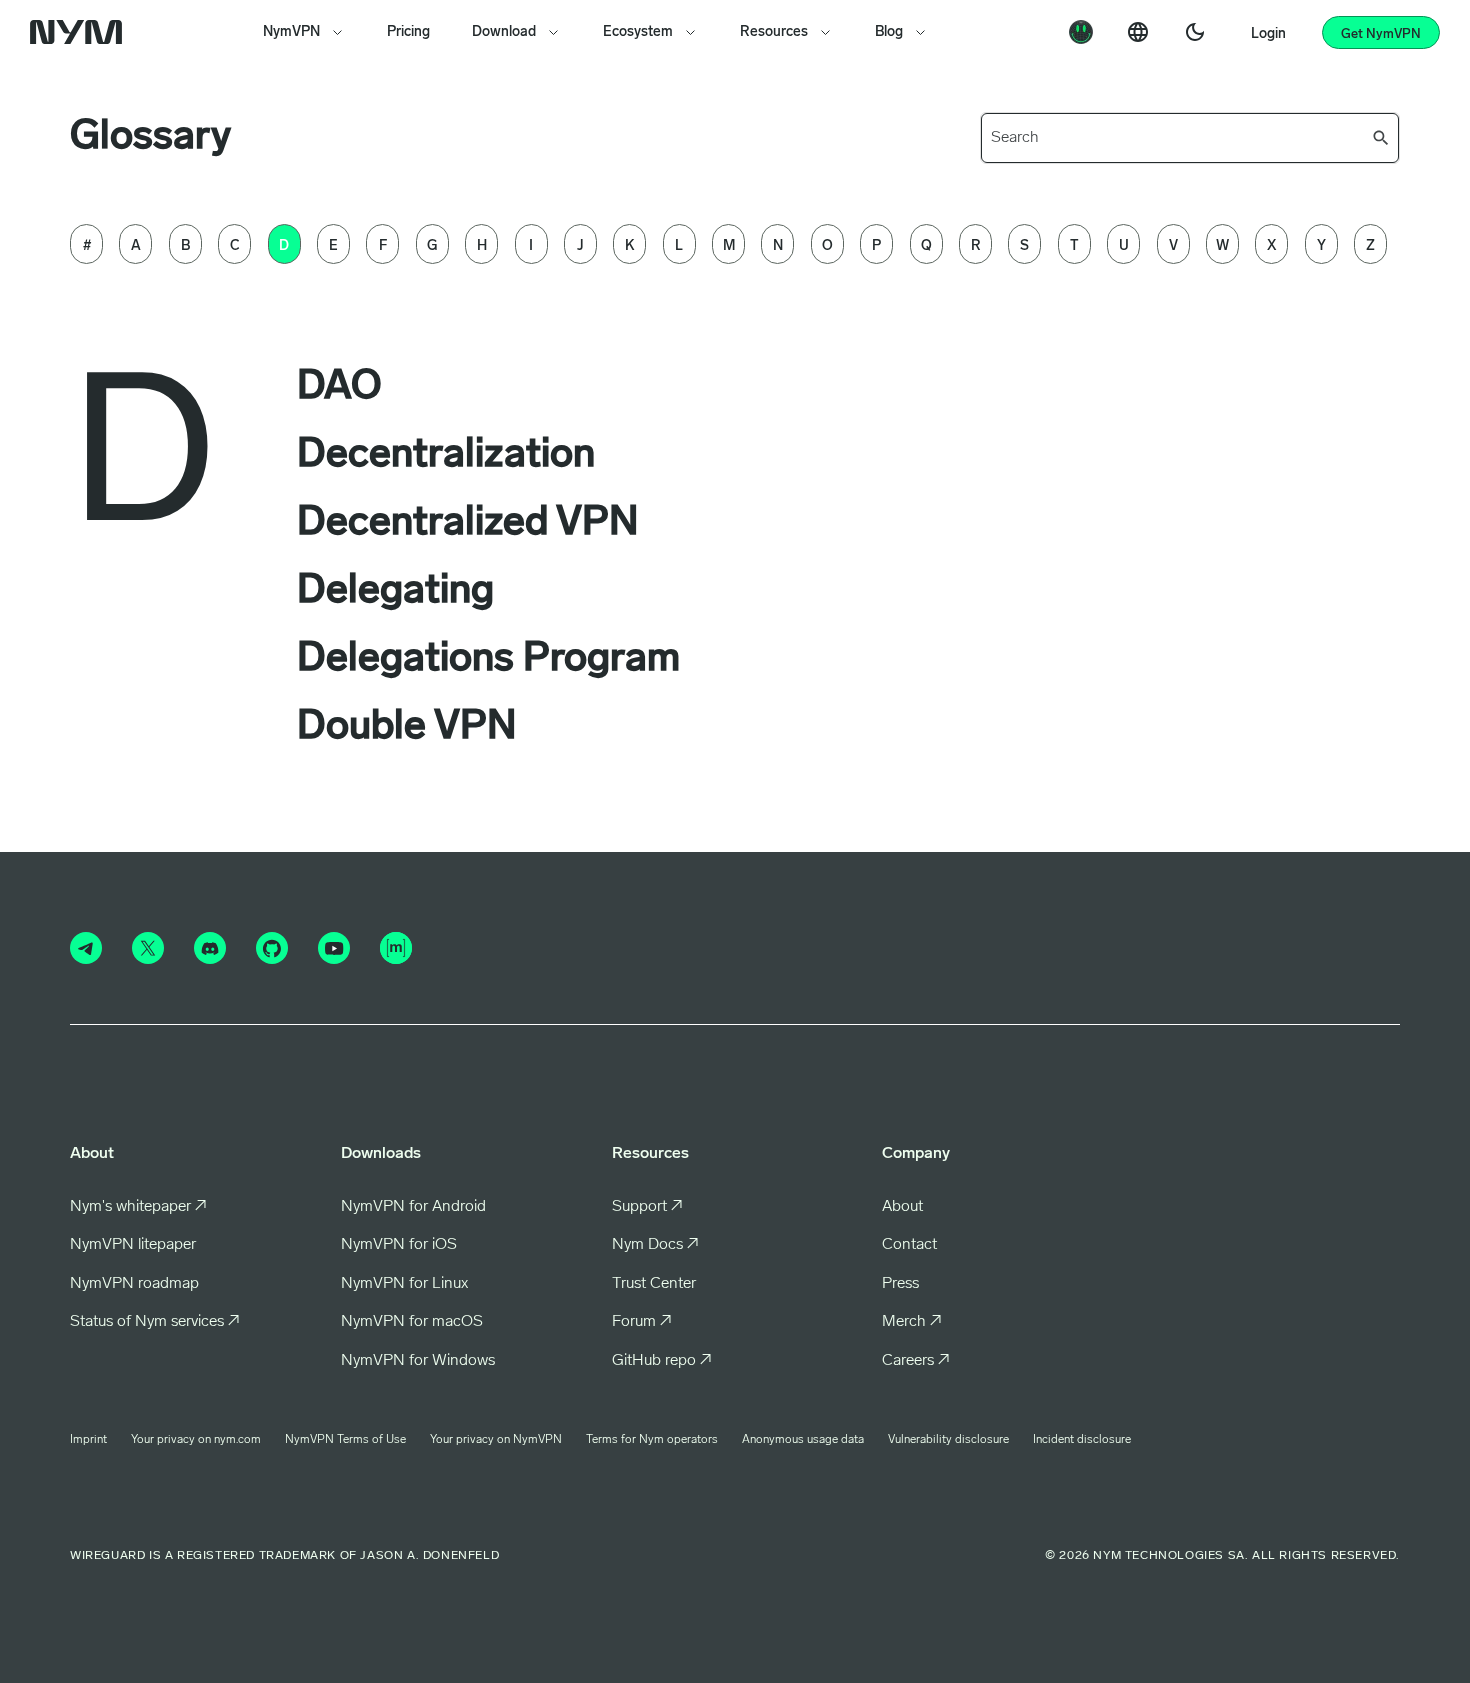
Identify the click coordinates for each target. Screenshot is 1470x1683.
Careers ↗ (916, 1361)
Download (504, 32)
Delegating (395, 592)
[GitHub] (272, 948)
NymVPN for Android (413, 1207)
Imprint (88, 1440)
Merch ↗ (912, 1322)
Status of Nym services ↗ (155, 1322)
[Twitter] (148, 948)
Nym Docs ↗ (655, 1245)
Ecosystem (638, 32)
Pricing (408, 32)
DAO (339, 388)
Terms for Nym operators (652, 1440)
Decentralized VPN (468, 524)
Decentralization (446, 456)
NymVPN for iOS (399, 1245)
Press (900, 1284)
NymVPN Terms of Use (345, 1440)
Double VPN (407, 728)
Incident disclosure (1082, 1440)
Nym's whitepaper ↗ (138, 1207)
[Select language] (1138, 32)
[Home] (80, 32)
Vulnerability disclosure (948, 1440)
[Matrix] (396, 948)
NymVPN (291, 32)
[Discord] (210, 948)
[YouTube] (334, 948)
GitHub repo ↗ (662, 1361)
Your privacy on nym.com (196, 1440)
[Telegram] (86, 948)
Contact (909, 1245)
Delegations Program (488, 660)
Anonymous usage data (803, 1440)
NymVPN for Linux (404, 1284)
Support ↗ (647, 1207)
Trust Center (654, 1284)
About (902, 1207)
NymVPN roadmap (134, 1284)
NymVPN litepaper (133, 1245)
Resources (774, 32)
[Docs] (1081, 32)
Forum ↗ (642, 1322)
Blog (889, 32)
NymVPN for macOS (412, 1322)
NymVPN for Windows (418, 1361)
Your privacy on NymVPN (496, 1440)
